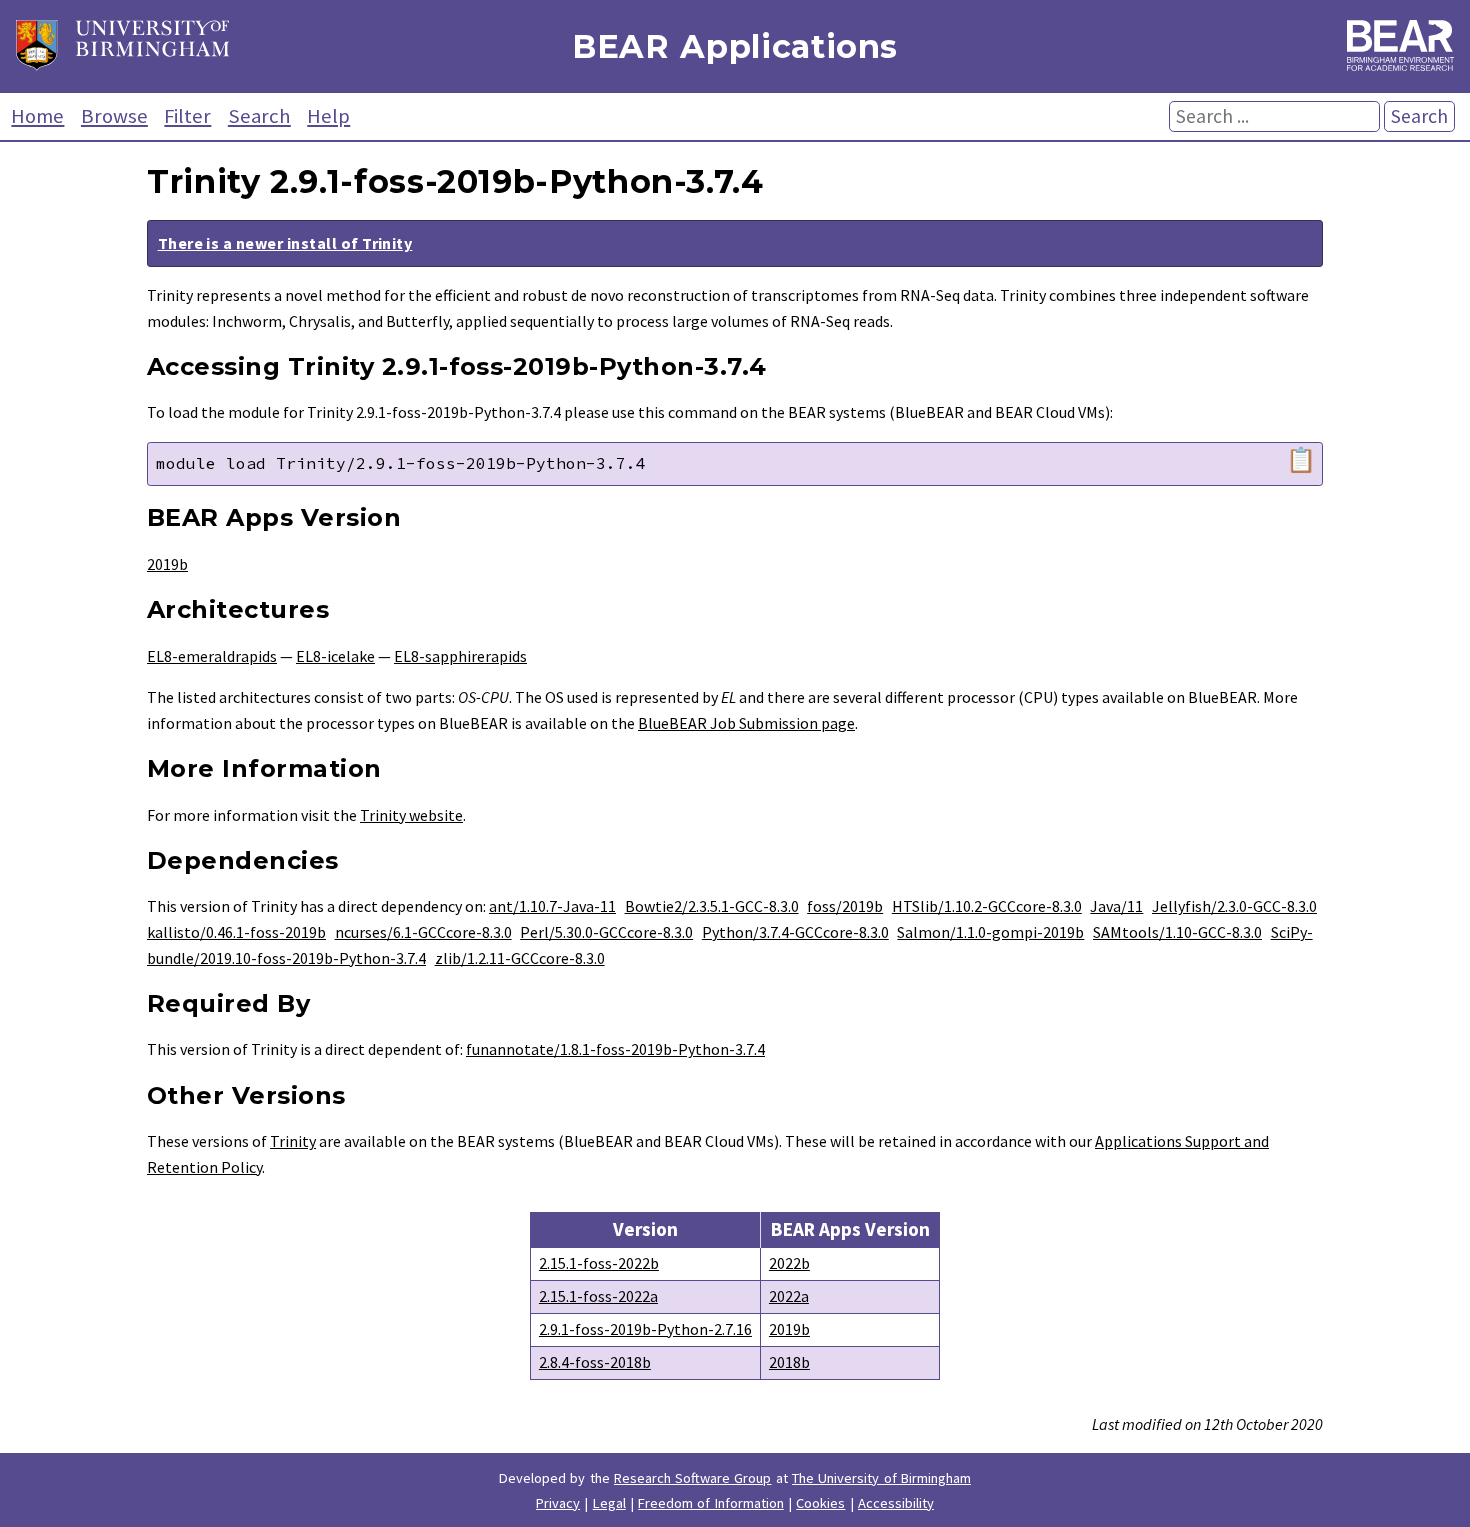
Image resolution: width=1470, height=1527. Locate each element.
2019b (167, 564)
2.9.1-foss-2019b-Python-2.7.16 (645, 1329)
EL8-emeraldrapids (212, 656)
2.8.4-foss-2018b (595, 1362)
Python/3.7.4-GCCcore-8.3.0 (795, 932)
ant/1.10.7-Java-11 (552, 906)
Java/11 (1116, 906)
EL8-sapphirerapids (460, 656)
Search (259, 116)
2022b (789, 1263)
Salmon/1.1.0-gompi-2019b (990, 932)
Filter (187, 116)
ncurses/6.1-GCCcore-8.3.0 (423, 932)
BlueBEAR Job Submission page (746, 723)
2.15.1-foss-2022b (599, 1263)
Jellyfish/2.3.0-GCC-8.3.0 (1234, 906)
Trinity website (411, 815)
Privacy (558, 1503)
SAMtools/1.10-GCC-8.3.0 (1177, 932)
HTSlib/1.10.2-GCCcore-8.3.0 (987, 906)
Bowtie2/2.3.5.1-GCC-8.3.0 (712, 906)
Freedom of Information (711, 1503)
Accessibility (896, 1503)
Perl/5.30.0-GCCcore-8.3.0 (606, 932)
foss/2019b (845, 906)
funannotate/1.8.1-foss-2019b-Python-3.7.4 (615, 1049)
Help (328, 116)
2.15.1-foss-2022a (598, 1296)
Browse (114, 116)
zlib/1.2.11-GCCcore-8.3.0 (520, 958)
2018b (789, 1362)
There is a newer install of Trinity (285, 243)
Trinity (293, 1141)
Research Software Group (693, 1478)
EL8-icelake (335, 656)
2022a (789, 1296)
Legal (609, 1503)
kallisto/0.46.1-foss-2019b (236, 932)
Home (37, 116)
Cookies (820, 1503)
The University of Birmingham (881, 1478)
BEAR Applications (735, 46)
